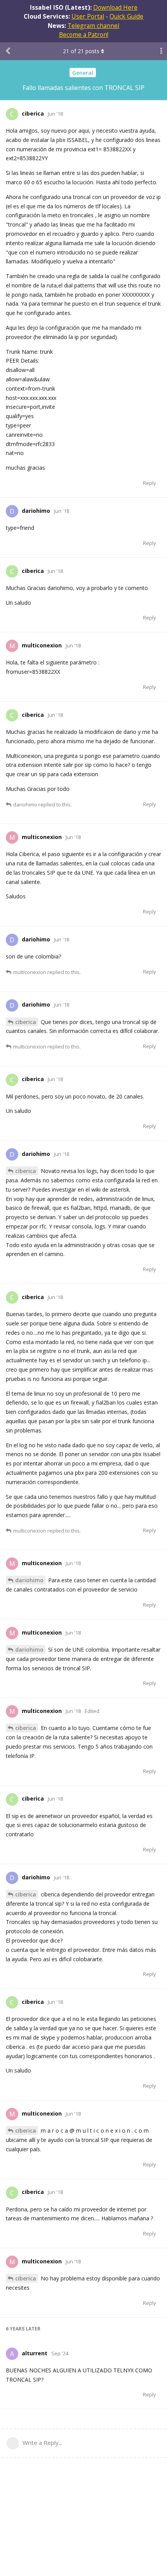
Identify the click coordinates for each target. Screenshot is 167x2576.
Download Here (115, 7)
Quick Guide (126, 16)
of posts (81, 51)
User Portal (88, 16)
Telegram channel (93, 26)
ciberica (26, 1022)
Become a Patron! (84, 35)
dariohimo (29, 1580)
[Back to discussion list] (8, 51)
